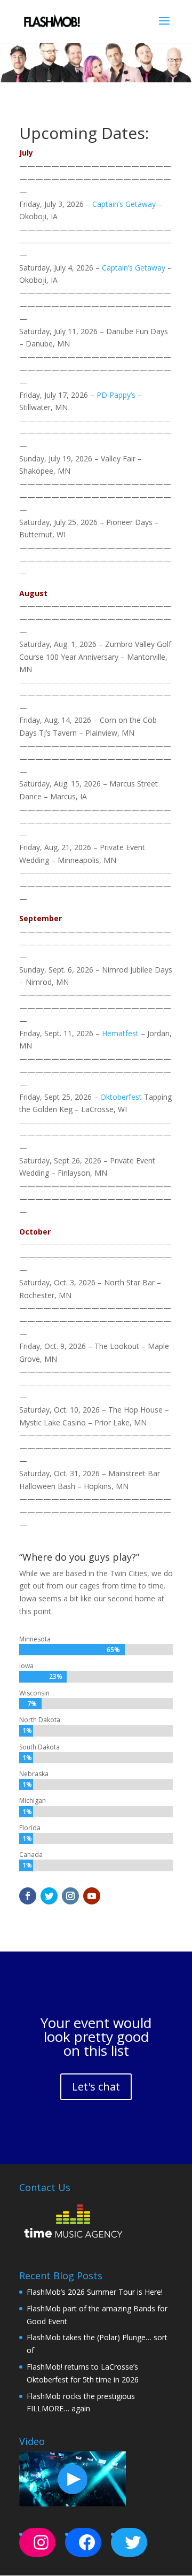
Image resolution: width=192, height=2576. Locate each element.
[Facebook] (28, 1896)
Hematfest (120, 1033)
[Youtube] (92, 1896)
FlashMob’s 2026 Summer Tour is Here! (95, 2292)
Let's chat (96, 2087)
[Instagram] (70, 1896)
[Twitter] (49, 1896)
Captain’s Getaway (124, 204)
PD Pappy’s (116, 395)
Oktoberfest (121, 1097)
